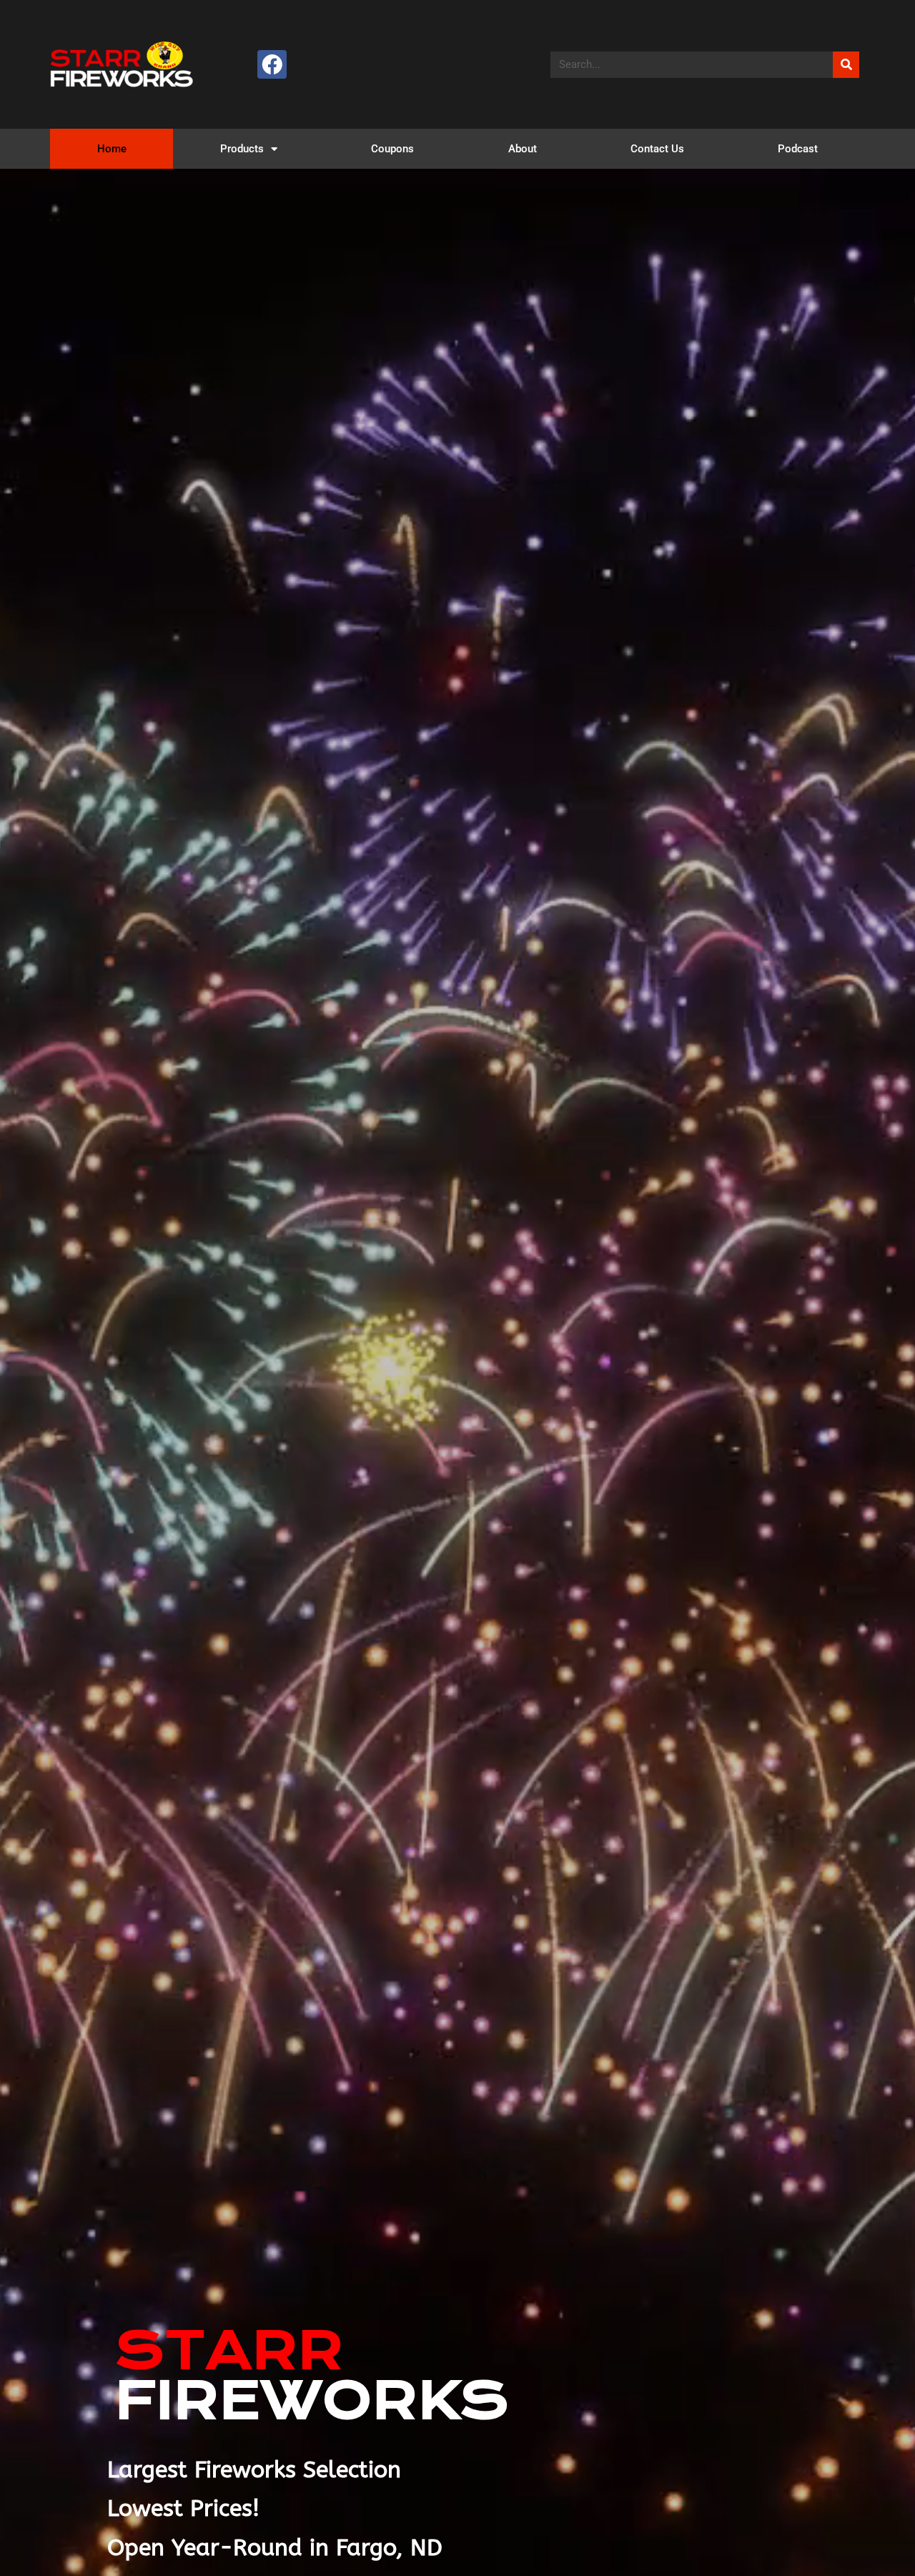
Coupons (392, 149)
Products (242, 149)
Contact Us (657, 149)
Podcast (798, 149)
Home (112, 149)
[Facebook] (272, 65)
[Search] (846, 65)
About (523, 149)
